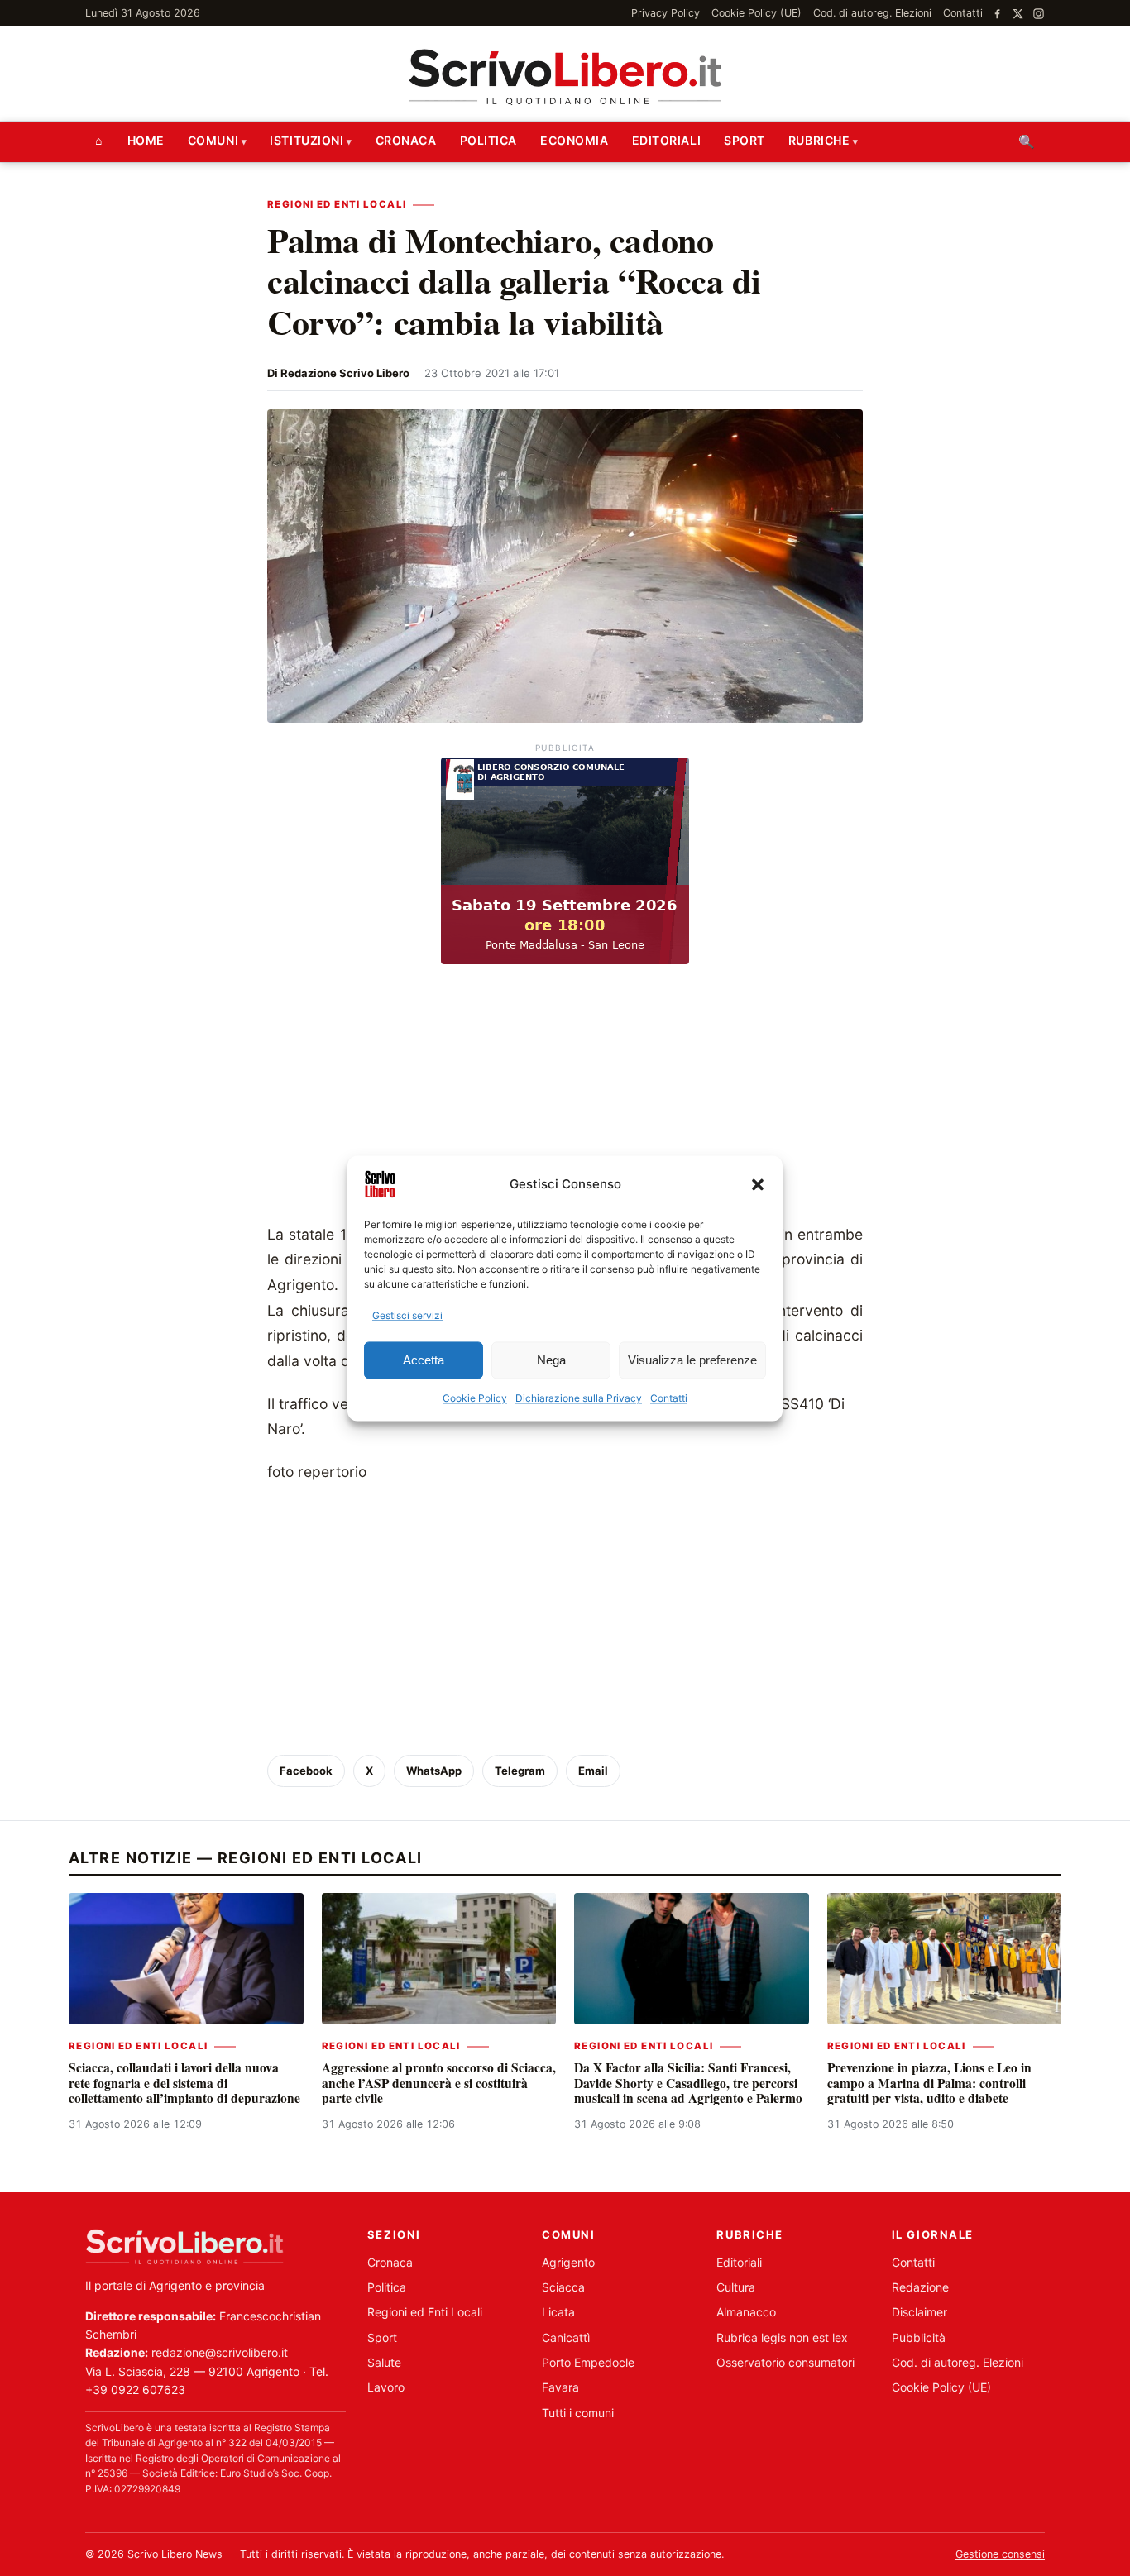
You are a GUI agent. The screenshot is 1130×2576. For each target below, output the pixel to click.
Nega (551, 1360)
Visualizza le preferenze (692, 1360)
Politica (488, 140)
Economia (574, 140)
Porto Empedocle (588, 2362)
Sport (745, 140)
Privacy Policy (666, 13)
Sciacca (563, 2287)
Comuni (213, 140)
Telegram (520, 1771)
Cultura (736, 2287)
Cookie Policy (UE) (757, 13)
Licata (558, 2312)
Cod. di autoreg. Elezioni (872, 13)
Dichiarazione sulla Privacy (579, 1399)
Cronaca (406, 140)
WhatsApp (434, 1771)
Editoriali (667, 140)
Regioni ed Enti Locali (337, 204)
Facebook (306, 1771)
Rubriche (819, 140)
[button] (758, 1184)
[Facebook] (997, 14)
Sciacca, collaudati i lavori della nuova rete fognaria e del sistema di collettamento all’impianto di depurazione (184, 2083)
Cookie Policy (475, 1399)
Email (593, 1771)
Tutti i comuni (578, 2413)
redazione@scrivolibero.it (220, 2352)
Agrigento (568, 2262)
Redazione (920, 2287)
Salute (384, 2362)
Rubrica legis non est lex (782, 2337)
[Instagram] (1039, 14)
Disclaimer (919, 2312)
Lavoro (386, 2387)
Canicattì (566, 2337)
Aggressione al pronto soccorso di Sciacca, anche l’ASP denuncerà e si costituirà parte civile (439, 2083)
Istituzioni (306, 140)
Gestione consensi (1000, 2554)
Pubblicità (919, 2337)
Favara (560, 2387)
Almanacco (746, 2312)
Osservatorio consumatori (785, 2362)
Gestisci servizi (407, 1315)
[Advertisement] (565, 1098)
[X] (1018, 14)
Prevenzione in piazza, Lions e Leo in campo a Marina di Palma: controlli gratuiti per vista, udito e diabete (929, 2083)
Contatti (669, 1399)
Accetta (424, 1360)
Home (146, 140)
